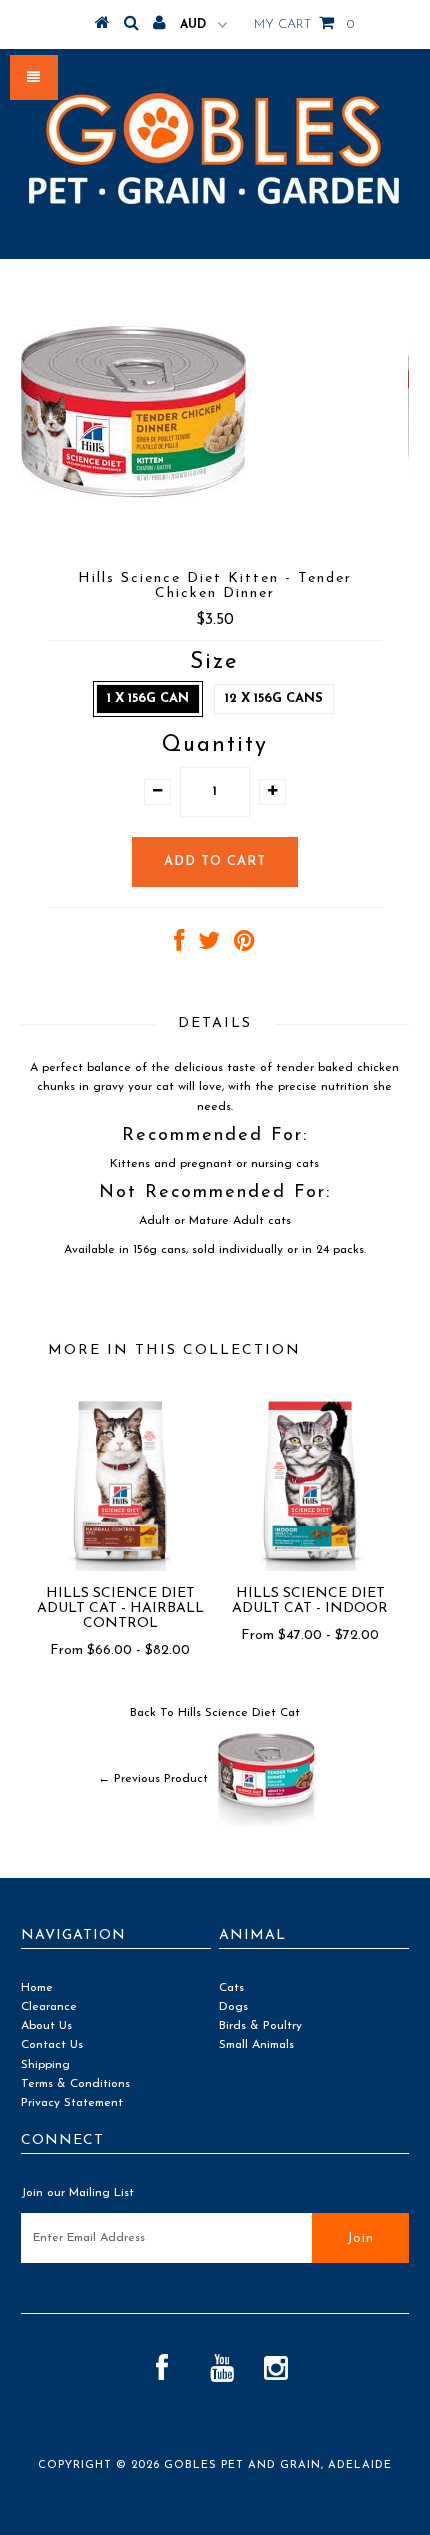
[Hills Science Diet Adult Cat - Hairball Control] (120, 1568)
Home (37, 1988)
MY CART (304, 24)
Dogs (233, 2007)
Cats (231, 1988)
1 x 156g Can (148, 698)
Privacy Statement (72, 2103)
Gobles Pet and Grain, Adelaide (278, 2465)
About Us (46, 2026)
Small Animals (256, 2045)
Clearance (49, 2007)
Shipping (45, 2065)
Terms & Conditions (75, 2084)
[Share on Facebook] (179, 946)
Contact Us (52, 2045)
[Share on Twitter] (209, 946)
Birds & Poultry (260, 2026)
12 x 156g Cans (274, 698)
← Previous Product (153, 1779)
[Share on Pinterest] (244, 946)
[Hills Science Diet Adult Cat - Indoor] (310, 1568)
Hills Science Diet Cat (239, 1713)
